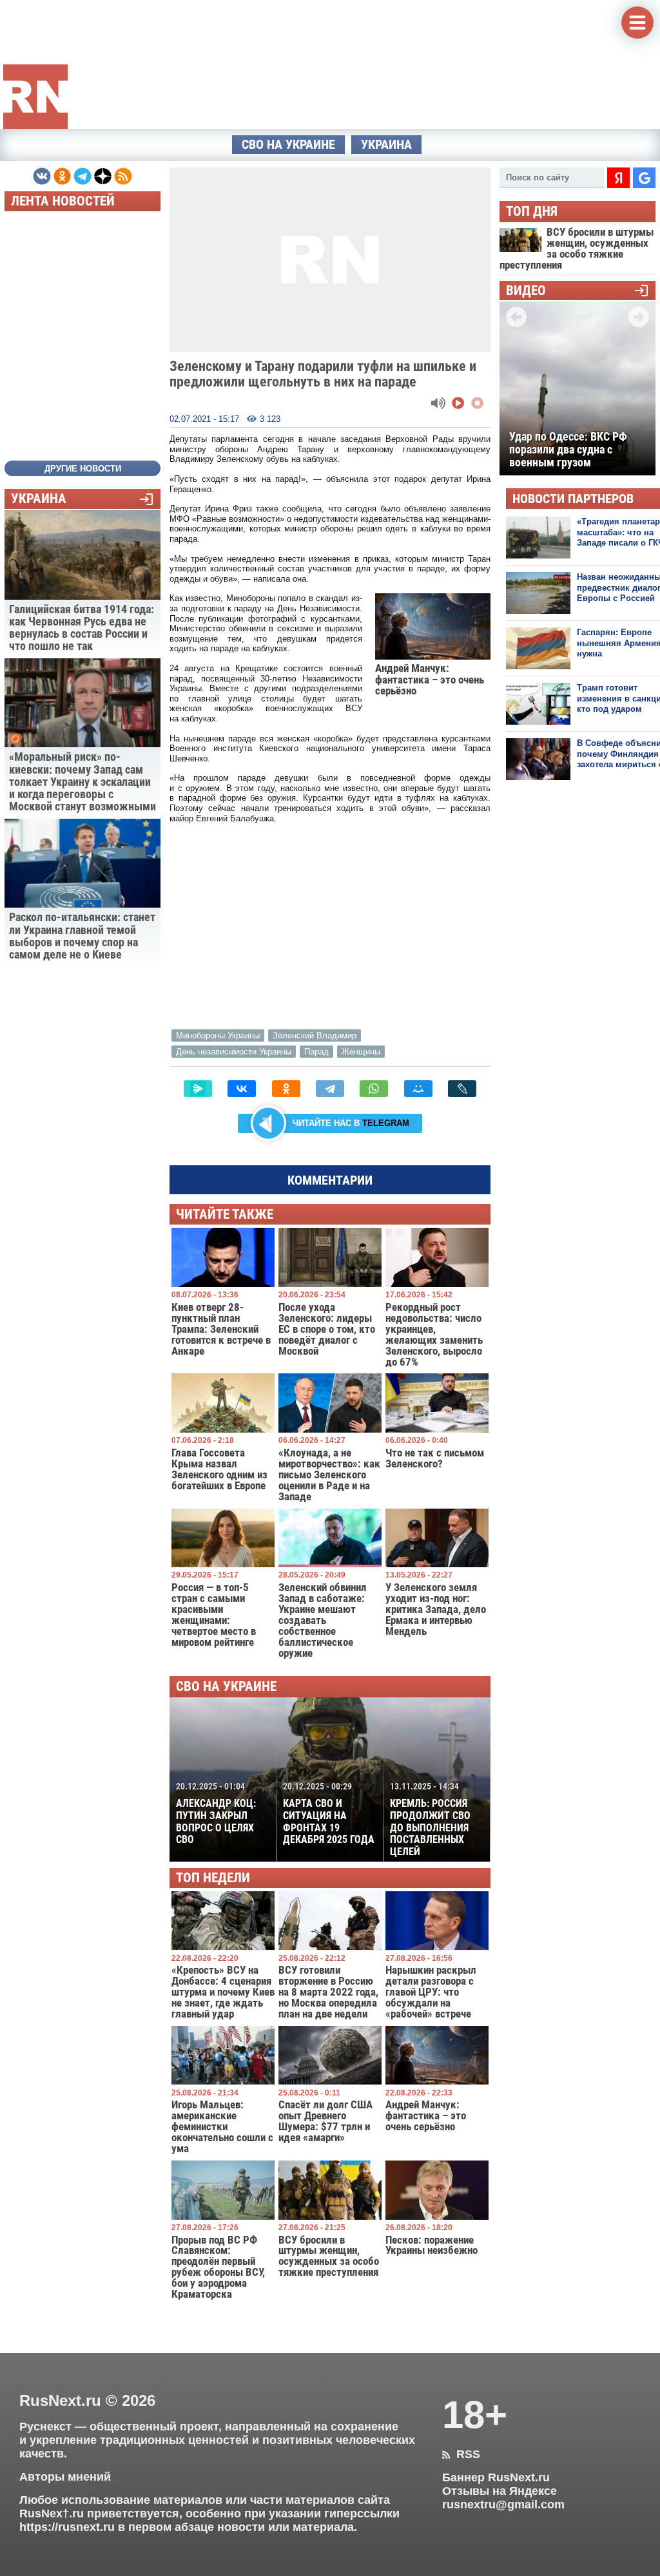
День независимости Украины (234, 1052)
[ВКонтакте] (242, 1089)
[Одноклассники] (286, 1089)
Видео (526, 291)
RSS (461, 2454)
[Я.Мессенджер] (198, 1089)
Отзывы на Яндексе (500, 2491)
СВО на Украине (288, 145)
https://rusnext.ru (67, 2527)
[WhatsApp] (374, 1089)
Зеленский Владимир (315, 1035)
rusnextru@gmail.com (503, 2504)
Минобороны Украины (218, 1035)
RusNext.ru (60, 2400)
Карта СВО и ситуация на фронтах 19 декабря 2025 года (329, 1814)
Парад (316, 1052)
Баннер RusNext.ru (496, 2477)
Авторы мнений (65, 2477)
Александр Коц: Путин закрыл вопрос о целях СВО (216, 1814)
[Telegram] (330, 1089)
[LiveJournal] (462, 1089)
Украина (386, 145)
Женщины (361, 1052)
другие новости (83, 469)
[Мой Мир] (418, 1089)
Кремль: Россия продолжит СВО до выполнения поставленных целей (430, 1820)
